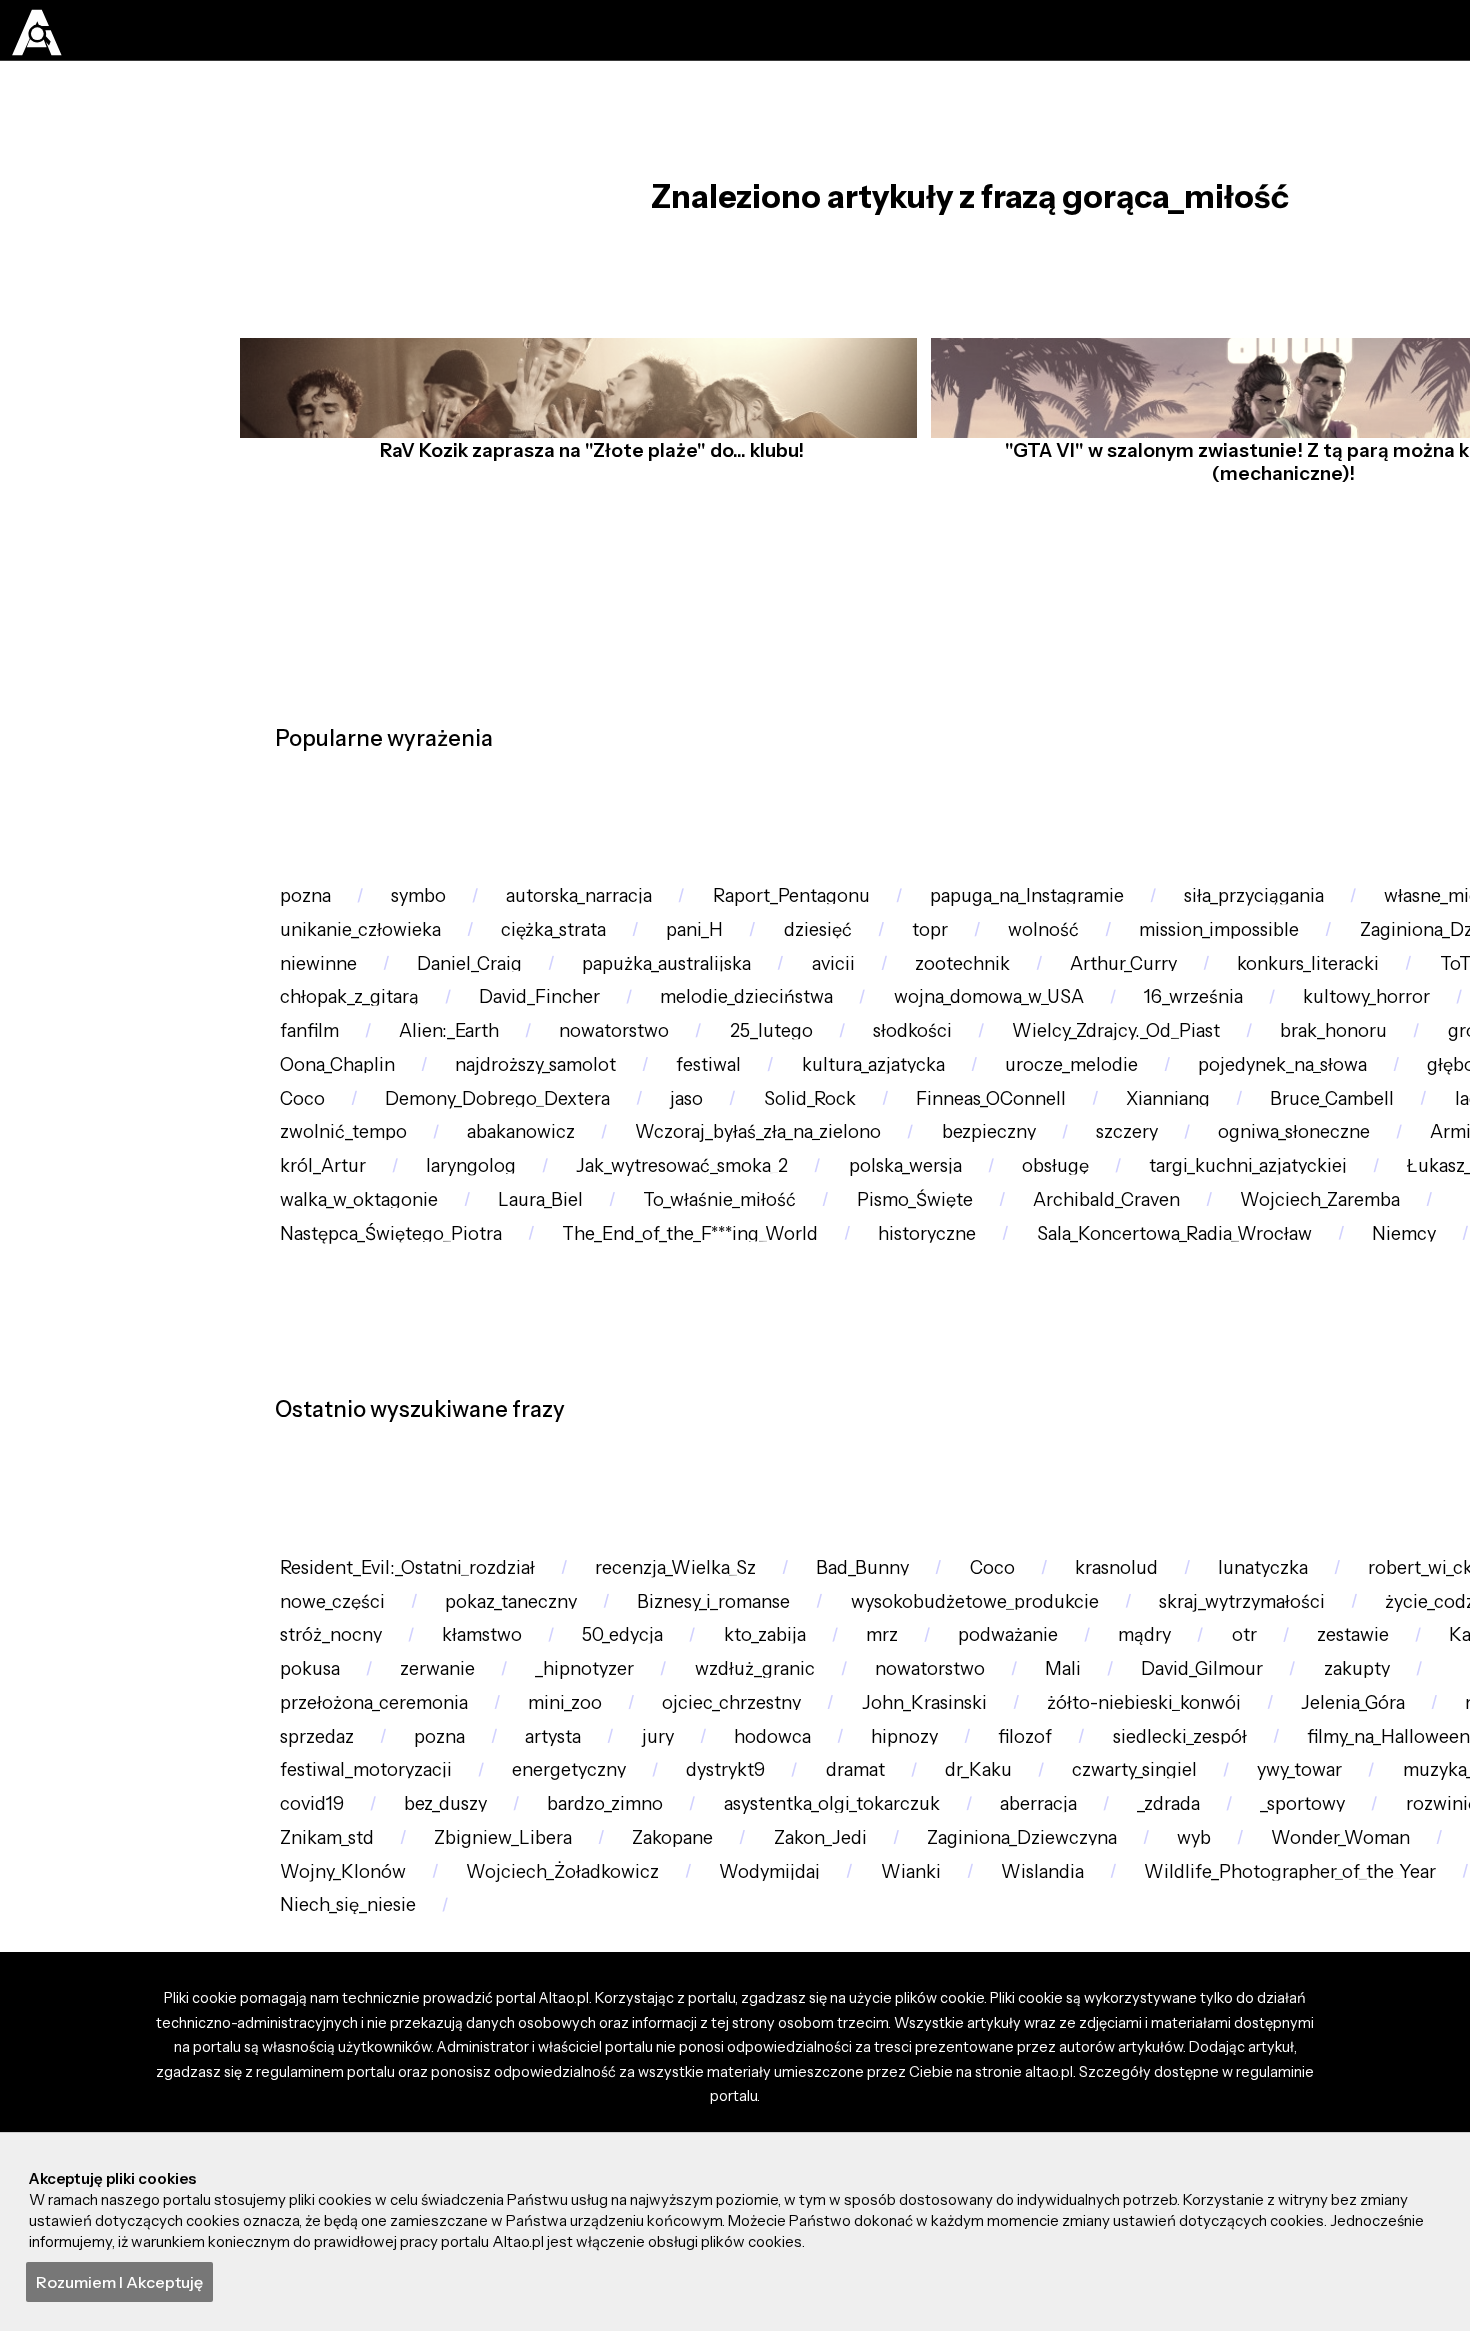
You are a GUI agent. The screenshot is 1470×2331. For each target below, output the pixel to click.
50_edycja (1225, 2053)
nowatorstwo (1182, 1133)
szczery (997, 1358)
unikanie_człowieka (577, 964)
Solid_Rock (436, 1302)
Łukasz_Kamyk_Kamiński (395, 1471)
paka (803, 1584)
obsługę (1129, 1415)
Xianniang (828, 1302)
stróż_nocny (903, 2053)
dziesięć (1078, 964)
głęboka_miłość (1032, 1246)
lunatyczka (1349, 1941)
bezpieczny (845, 1358)
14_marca (1293, 1302)
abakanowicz (341, 1358)
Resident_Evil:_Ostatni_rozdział (418, 1941)
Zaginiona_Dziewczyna (384, 1020)
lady (1163, 1302)
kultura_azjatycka (359, 1246)
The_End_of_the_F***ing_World (963, 1528)
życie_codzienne (602, 2053)
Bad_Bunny (910, 1941)
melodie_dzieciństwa (1127, 1077)
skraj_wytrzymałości (372, 2053)
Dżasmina (704, 1133)
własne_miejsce (353, 964)
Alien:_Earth (1002, 1133)
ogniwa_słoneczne (1180, 1358)
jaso (301, 1302)
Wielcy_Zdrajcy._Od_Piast (393, 1189)
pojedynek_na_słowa (804, 1246)
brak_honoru (630, 1189)
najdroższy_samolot (1291, 1189)
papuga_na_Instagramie (1104, 907)
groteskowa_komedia (850, 1189)
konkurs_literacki (359, 1077)
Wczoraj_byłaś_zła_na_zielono (597, 1358)
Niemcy (679, 1584)
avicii (1161, 1020)
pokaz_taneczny (767, 1997)
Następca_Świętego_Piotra (640, 1528)
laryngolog (492, 1415)
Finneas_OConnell (633, 1302)
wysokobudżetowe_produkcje (1271, 1997)
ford (762, 2053)
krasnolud (1188, 1941)
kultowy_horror (524, 1133)
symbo (437, 907)
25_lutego (1352, 1133)
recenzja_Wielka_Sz (707, 1941)
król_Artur (329, 1415)
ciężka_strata (787, 964)
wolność (1327, 964)
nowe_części (573, 1997)
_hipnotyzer (1380, 2110)
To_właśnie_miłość (1048, 1471)
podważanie (337, 2110)
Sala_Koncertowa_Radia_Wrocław (429, 1584)
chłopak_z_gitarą (694, 1077)
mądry (490, 2110)
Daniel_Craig (762, 1020)
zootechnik (1302, 1020)
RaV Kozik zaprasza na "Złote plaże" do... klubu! (585, 497)
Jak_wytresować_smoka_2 (721, 1415)
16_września (335, 1133)
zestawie (721, 2110)
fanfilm (848, 1133)
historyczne (1221, 1528)
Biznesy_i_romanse (988, 1997)
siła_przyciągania (1352, 907)
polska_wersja (963, 1415)
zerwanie (1218, 2110)
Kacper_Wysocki (902, 2110)
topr (1202, 964)
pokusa (1076, 2110)
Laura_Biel (855, 1471)
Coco (1194, 1246)
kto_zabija (1381, 2053)
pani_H (942, 964)
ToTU (528, 1077)
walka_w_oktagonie (659, 1471)
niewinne (595, 1020)
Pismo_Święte (1260, 1471)
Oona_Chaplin (1074, 1189)
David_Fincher (901, 1077)
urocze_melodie (575, 1246)
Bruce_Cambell (1010, 1302)
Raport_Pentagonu (845, 907)
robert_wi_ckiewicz (366, 1997)
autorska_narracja (614, 907)
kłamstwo (1070, 2053)
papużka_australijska (978, 1020)
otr (601, 2110)
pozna (310, 907)
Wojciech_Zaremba (368, 1528)
